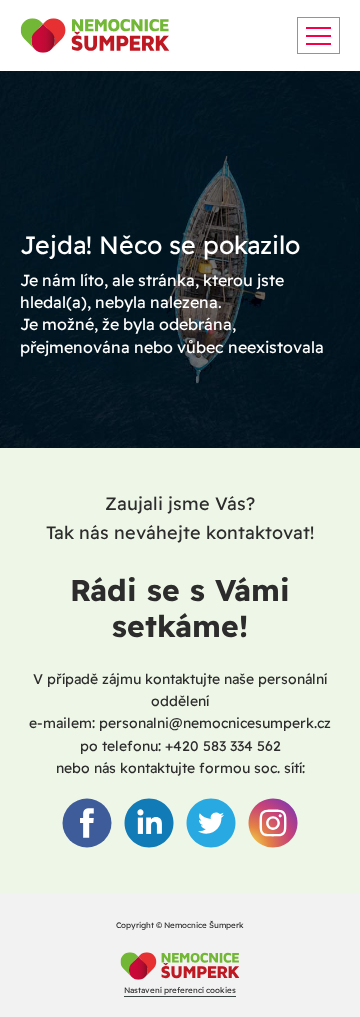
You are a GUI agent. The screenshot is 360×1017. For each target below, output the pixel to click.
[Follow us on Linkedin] (149, 823)
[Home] (180, 968)
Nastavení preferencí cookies (180, 990)
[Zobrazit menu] (318, 35)
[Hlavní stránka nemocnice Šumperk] (95, 35)
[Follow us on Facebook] (87, 823)
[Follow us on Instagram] (273, 823)
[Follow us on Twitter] (211, 823)
